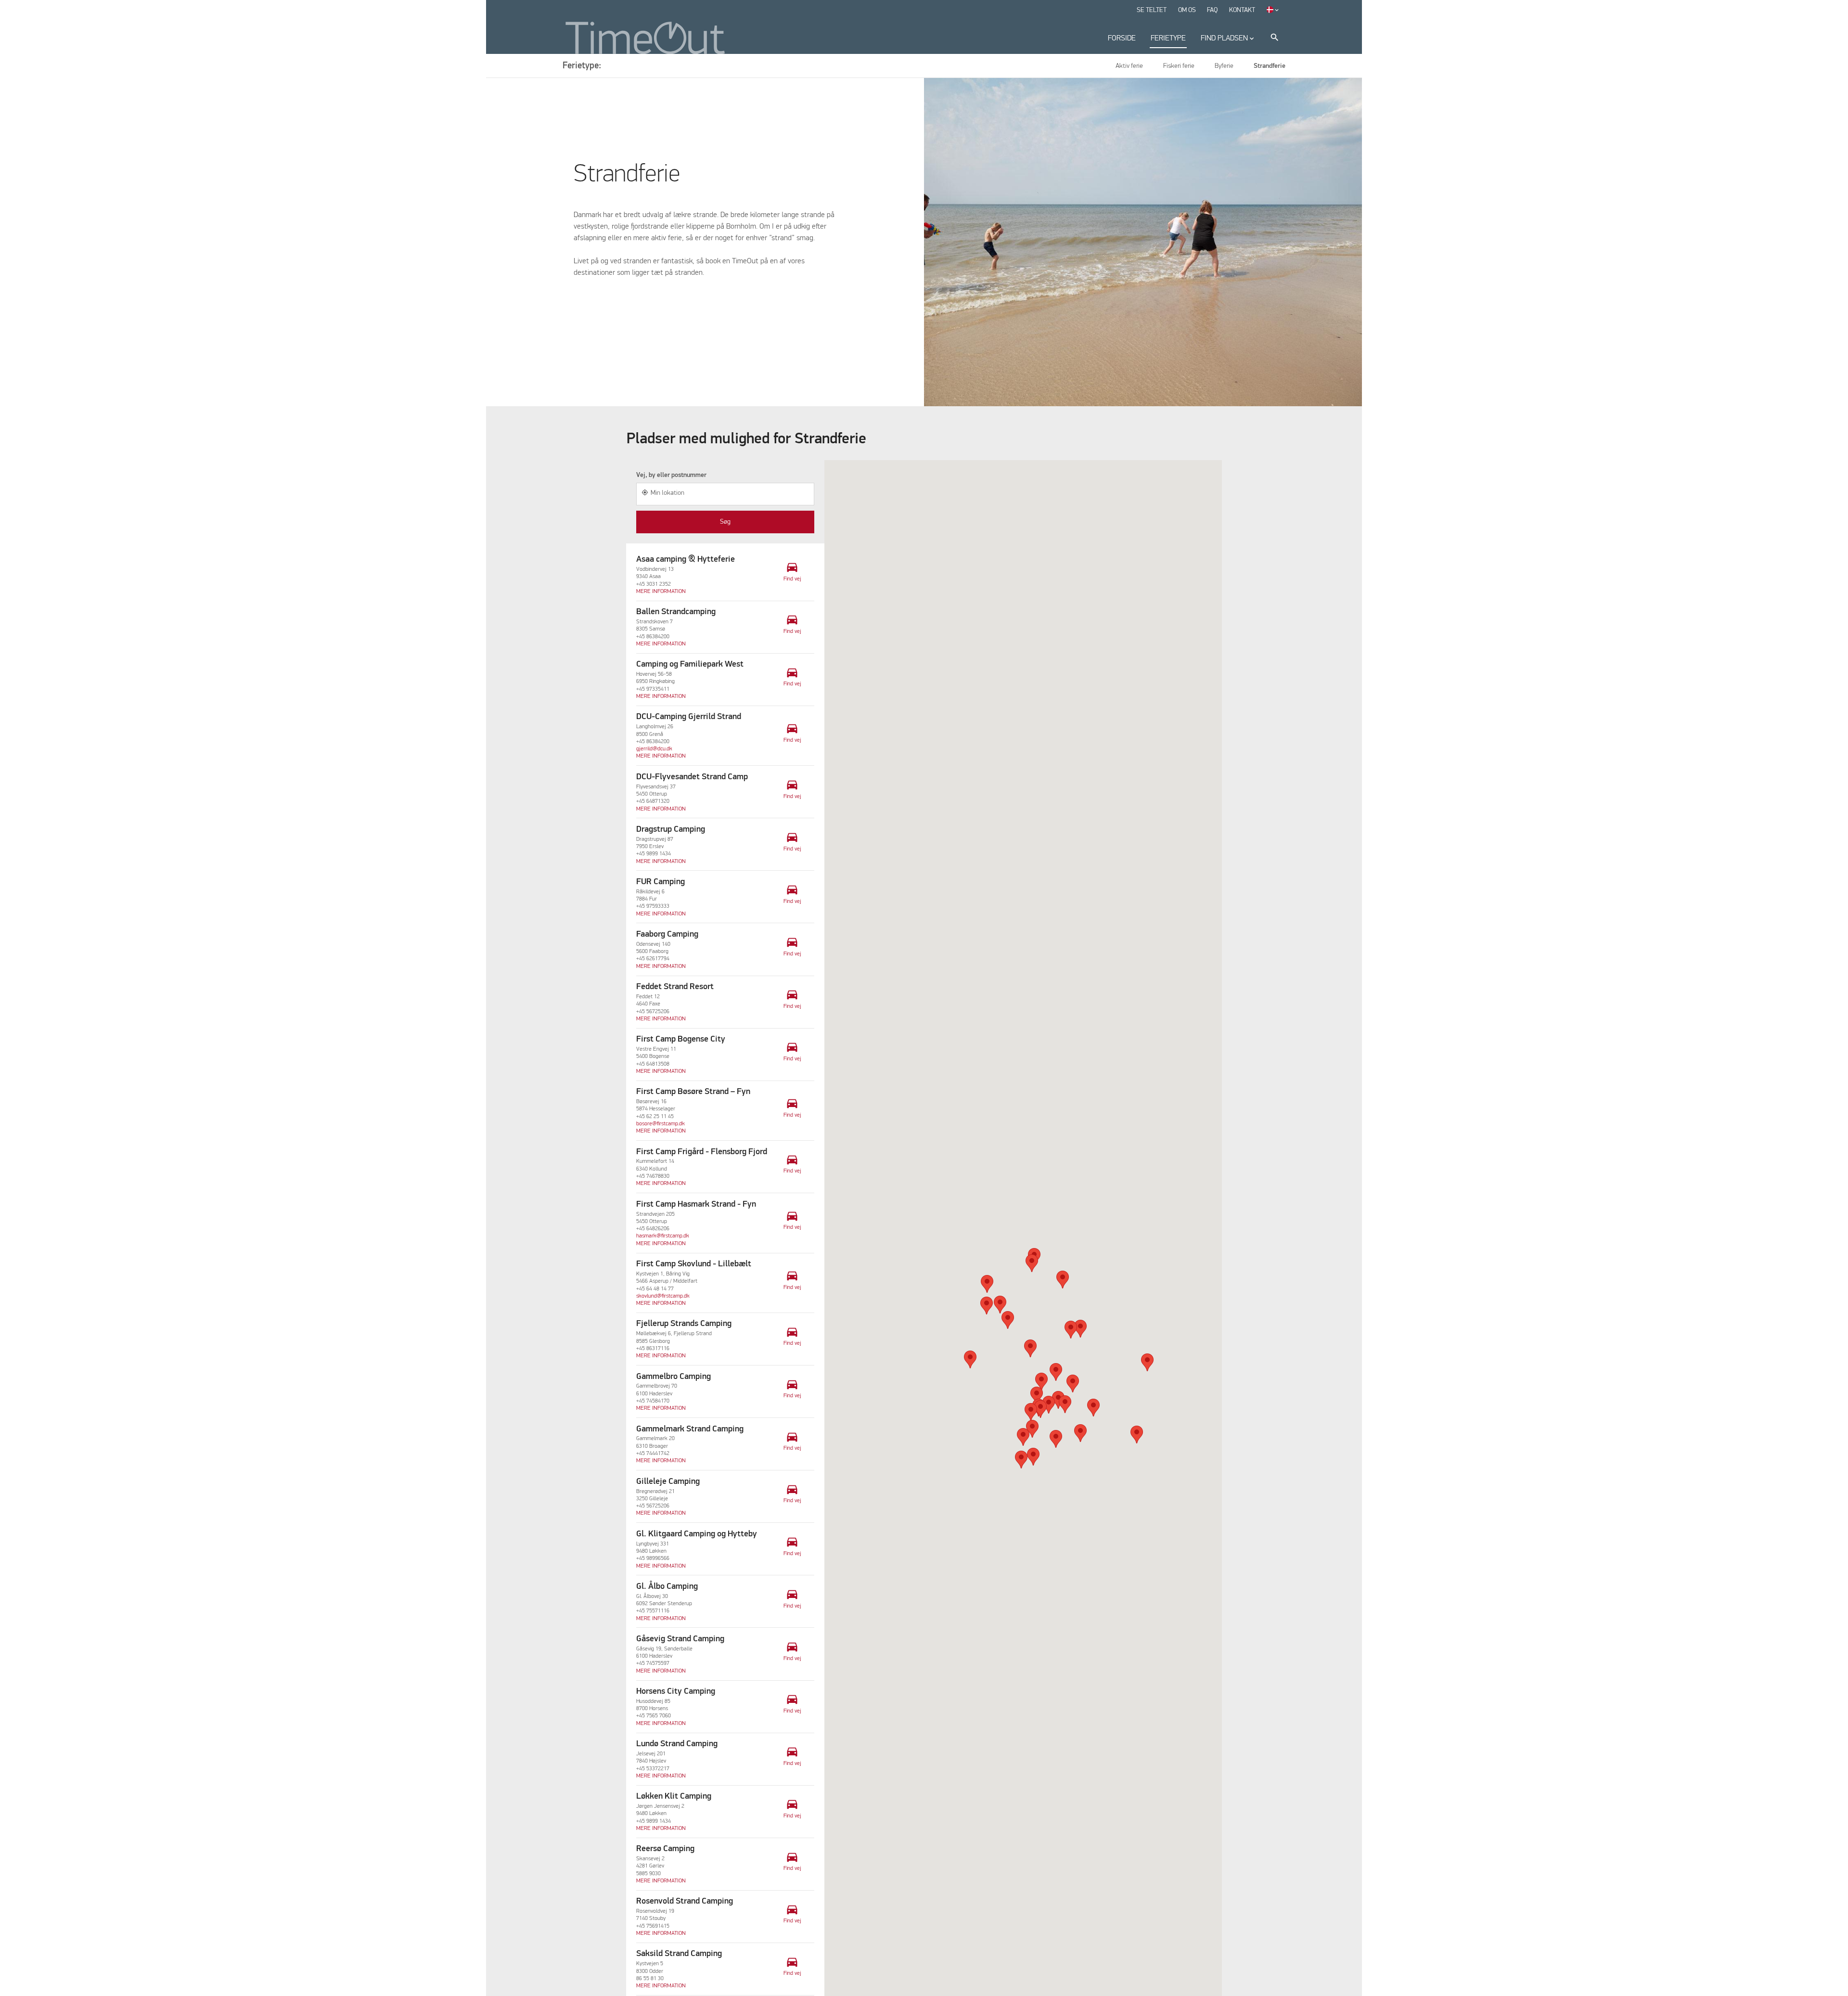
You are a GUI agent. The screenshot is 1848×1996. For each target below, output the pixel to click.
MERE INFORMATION (661, 592)
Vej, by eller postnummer (671, 475)
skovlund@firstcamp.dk (663, 1296)
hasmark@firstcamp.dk (663, 1236)
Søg (725, 522)
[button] (1063, 1280)
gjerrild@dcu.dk (654, 749)
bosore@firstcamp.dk (661, 1124)
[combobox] (725, 494)
